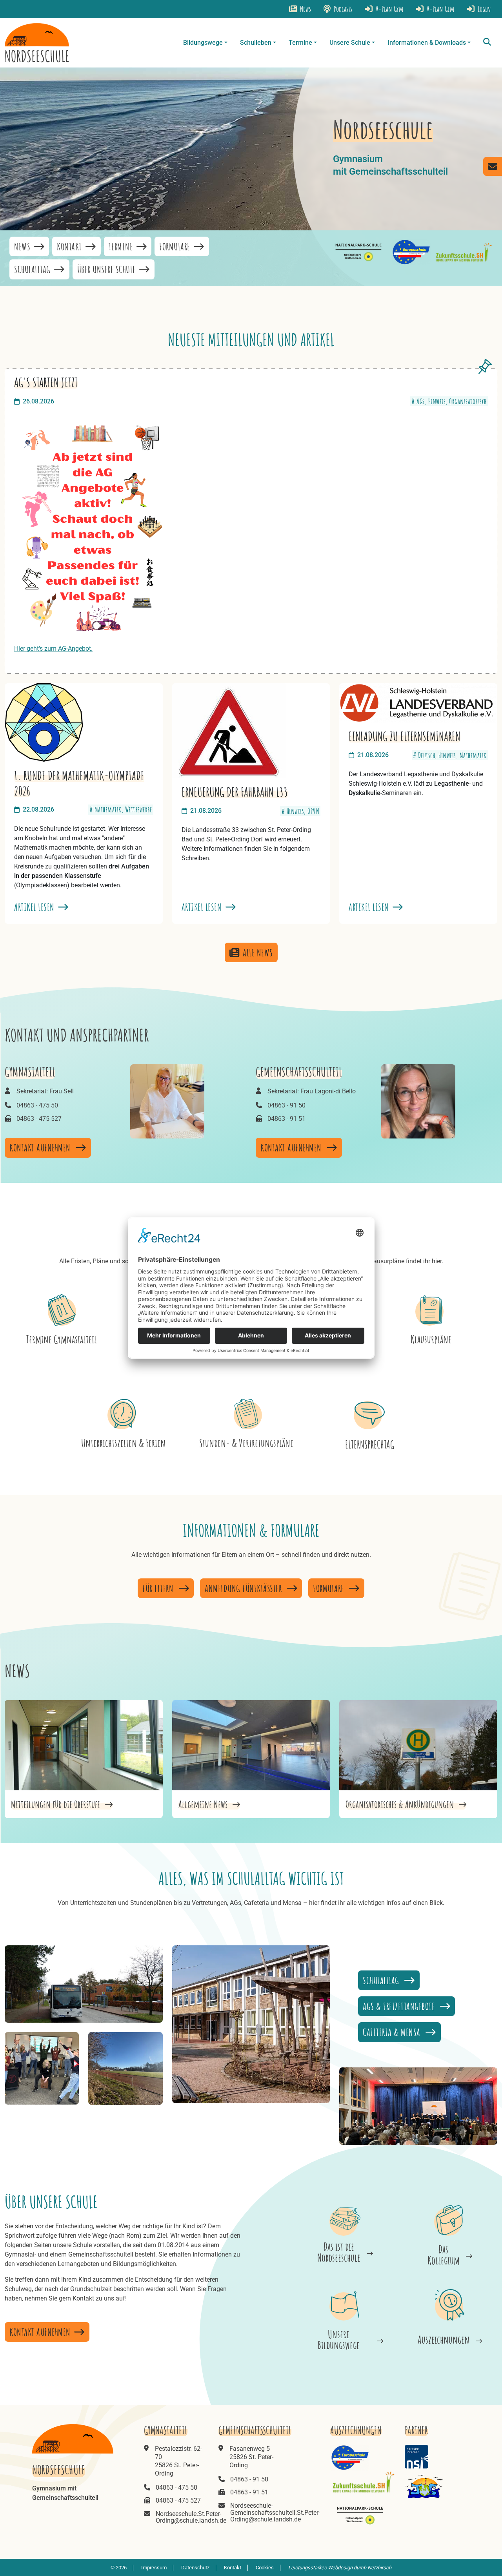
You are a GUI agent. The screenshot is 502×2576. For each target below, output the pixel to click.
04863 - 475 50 (37, 1105)
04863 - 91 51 (286, 1119)
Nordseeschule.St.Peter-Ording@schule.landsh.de (191, 2517)
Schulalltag (33, 269)
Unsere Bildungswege (339, 2340)
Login (484, 9)
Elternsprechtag (370, 1444)
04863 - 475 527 (39, 1119)
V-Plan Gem (440, 9)
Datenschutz (195, 2568)
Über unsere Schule (108, 269)
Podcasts (342, 9)
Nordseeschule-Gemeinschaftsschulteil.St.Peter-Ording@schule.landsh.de (275, 2512)
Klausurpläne (431, 1339)
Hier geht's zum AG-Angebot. (53, 649)
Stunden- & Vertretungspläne (246, 1443)
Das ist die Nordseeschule (339, 2252)
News (305, 9)
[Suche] (487, 43)
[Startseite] (37, 43)
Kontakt (70, 246)
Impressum (154, 2568)
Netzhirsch (379, 2568)
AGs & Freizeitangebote (400, 2006)
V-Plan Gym (389, 9)
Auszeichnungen (444, 2340)
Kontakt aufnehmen (41, 1148)
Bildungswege (203, 43)
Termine (300, 43)
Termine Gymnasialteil (62, 1339)
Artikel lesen (35, 907)
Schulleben (256, 43)
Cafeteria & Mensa (393, 2032)
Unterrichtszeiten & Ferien (123, 1443)
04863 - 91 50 (286, 1105)
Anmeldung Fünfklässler (244, 1588)
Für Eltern (159, 1588)
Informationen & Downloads (427, 43)
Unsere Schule (350, 43)
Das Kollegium (444, 2255)
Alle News (258, 952)
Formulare (176, 246)
